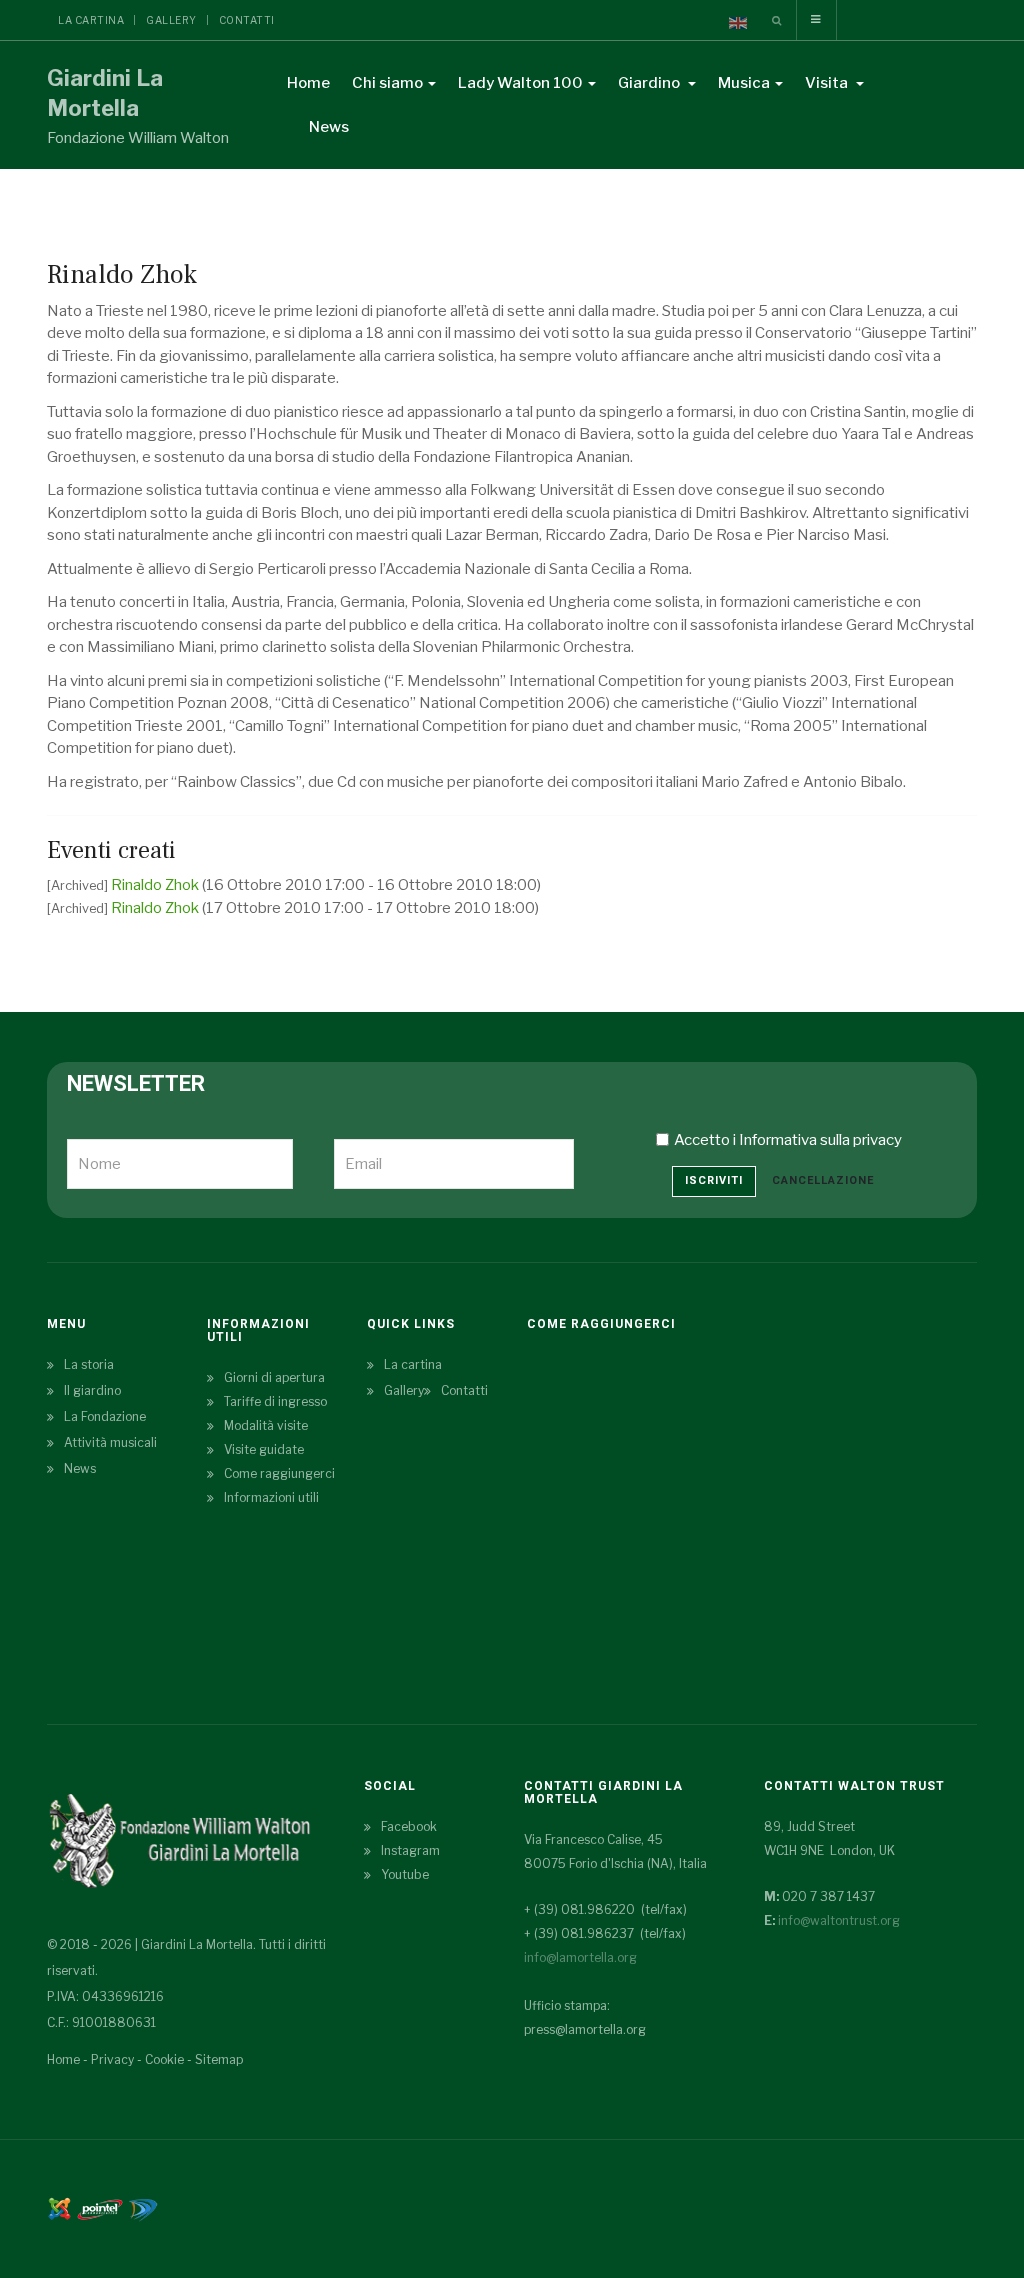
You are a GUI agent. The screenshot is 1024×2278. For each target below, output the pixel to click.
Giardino (650, 83)
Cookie (164, 2059)
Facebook (409, 1826)
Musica (744, 83)
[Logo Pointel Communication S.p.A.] (100, 2207)
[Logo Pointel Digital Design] (143, 2207)
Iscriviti (714, 1180)
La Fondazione (105, 1416)
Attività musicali (110, 1442)
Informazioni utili (271, 1497)
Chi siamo (387, 83)
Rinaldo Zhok (156, 885)
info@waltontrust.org (839, 1920)
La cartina (91, 20)
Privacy (112, 2059)
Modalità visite (266, 1425)
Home (308, 83)
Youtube (405, 1874)
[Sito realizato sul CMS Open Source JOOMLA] (59, 2207)
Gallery (171, 20)
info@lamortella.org (580, 1957)
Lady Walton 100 (520, 83)
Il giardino (92, 1390)
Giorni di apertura (274, 1377)
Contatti (247, 20)
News (329, 127)
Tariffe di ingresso (275, 1401)
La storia (89, 1364)
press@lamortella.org (585, 2029)
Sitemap (219, 2059)
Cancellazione (823, 1180)
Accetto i (788, 1140)
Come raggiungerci (279, 1473)
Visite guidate (264, 1449)
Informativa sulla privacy (820, 1140)
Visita (828, 83)
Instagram (410, 1850)
